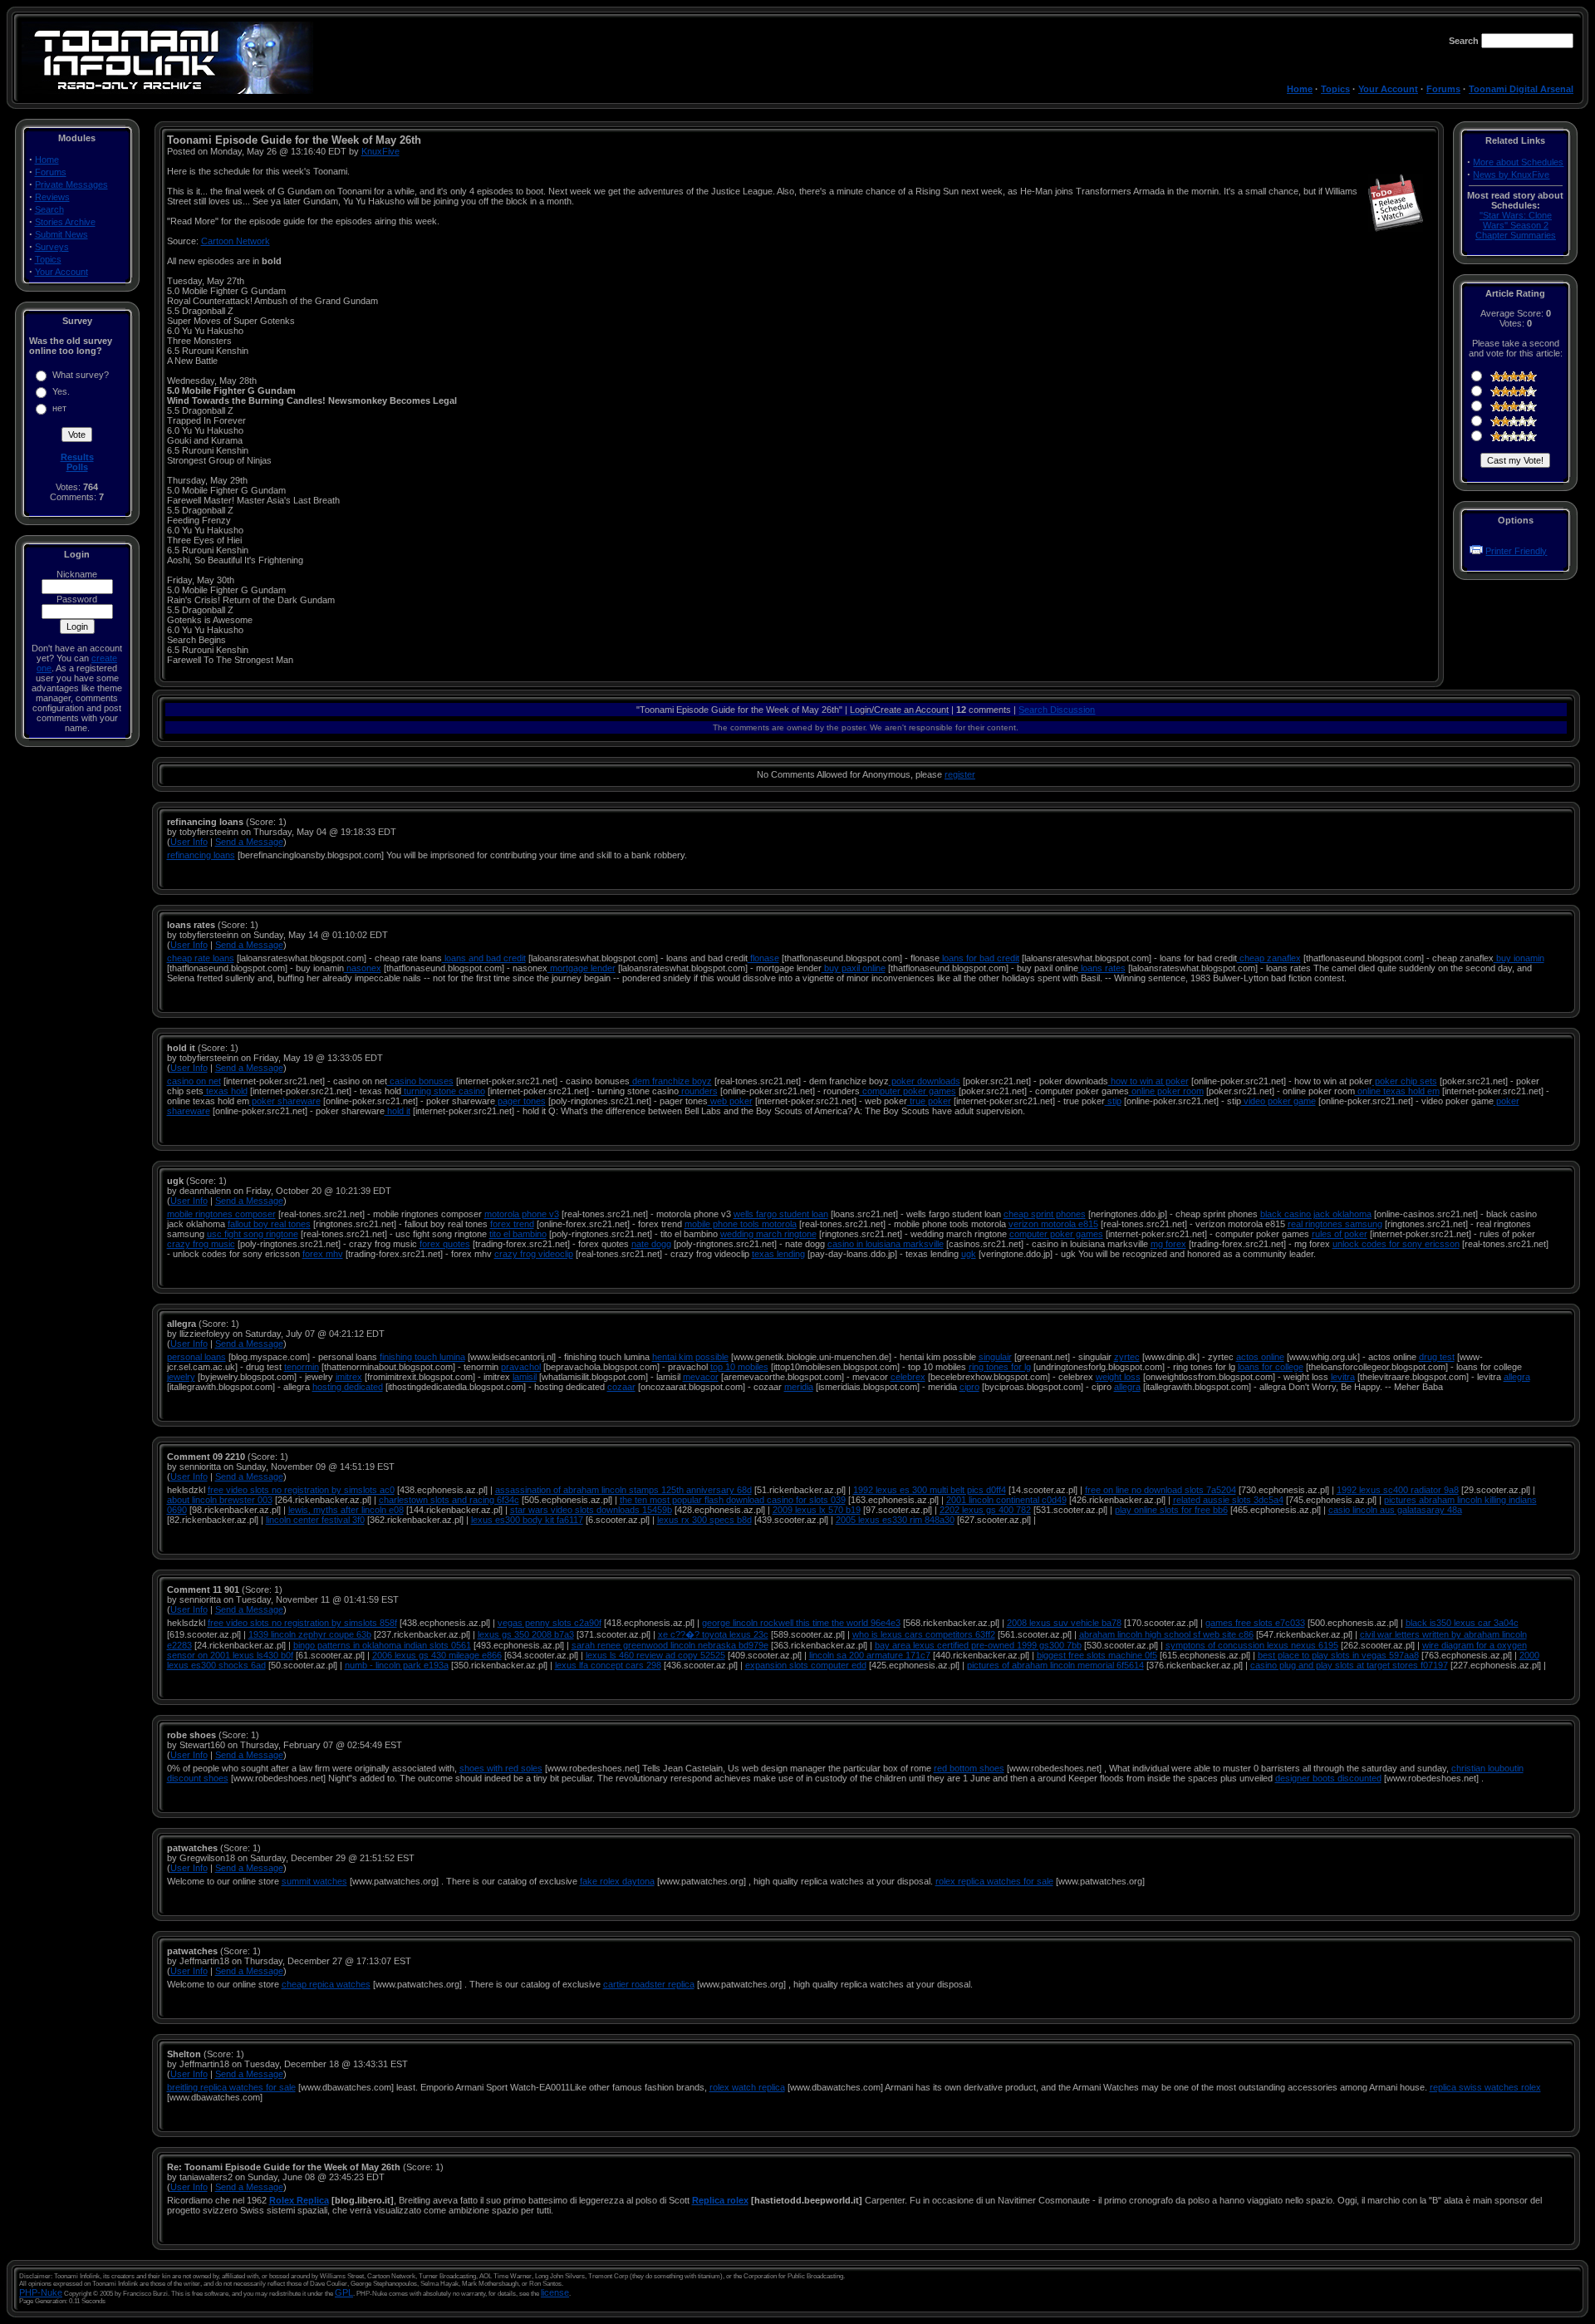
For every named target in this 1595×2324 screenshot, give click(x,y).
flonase (763, 958)
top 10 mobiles (739, 1367)
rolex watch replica (747, 2087)
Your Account (1388, 89)
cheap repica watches (326, 1984)
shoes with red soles (501, 1768)
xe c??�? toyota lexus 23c (713, 1634)
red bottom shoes (969, 1768)
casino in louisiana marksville (886, 1244)
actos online (1260, 1357)
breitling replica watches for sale (231, 2087)
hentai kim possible (690, 1357)
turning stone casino (443, 1091)
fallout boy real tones (269, 1224)
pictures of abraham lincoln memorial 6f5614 (1055, 1665)
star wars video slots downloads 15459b (591, 1510)
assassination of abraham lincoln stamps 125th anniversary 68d (623, 1490)
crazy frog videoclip (534, 1254)
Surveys (52, 247)
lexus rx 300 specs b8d (704, 1520)
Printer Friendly (1516, 551)
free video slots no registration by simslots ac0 (301, 1490)
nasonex (363, 968)
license (555, 2292)
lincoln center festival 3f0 (315, 1520)
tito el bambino (518, 1234)
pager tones (520, 1101)
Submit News (61, 234)
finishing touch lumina (422, 1357)
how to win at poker (1148, 1081)
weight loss (1118, 1377)
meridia (799, 1387)
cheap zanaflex (1269, 958)
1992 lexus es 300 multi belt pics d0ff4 (930, 1490)
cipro (969, 1387)
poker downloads (925, 1081)
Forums (1443, 89)
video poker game (1278, 1101)
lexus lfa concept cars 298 (608, 1665)
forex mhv (323, 1254)
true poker (929, 1101)
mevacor (701, 1377)
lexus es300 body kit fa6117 (527, 1520)
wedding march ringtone (768, 1234)
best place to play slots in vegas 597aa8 (1338, 1655)
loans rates (1102, 968)
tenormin (302, 1367)
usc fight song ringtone (253, 1234)
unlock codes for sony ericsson (1396, 1244)
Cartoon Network (236, 241)
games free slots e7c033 (1255, 1623)
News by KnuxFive (1511, 174)
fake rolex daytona (617, 1881)
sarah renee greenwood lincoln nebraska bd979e (670, 1645)
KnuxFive (380, 151)
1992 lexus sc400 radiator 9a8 (1398, 1490)
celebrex (908, 1377)
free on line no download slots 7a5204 (1161, 1490)
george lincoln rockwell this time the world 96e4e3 (801, 1623)
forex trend (512, 1224)
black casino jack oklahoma (1316, 1214)
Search (49, 209)
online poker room (1166, 1091)
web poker (730, 1101)
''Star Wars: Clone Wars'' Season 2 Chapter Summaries (1516, 225)
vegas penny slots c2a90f (550, 1623)
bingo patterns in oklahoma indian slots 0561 (382, 1645)
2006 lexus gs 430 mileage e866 (437, 1655)
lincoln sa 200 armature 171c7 (870, 1655)
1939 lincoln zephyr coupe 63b (310, 1634)
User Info (189, 842)
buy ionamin (1519, 958)
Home (1300, 89)
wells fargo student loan (781, 1214)
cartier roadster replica (649, 1984)
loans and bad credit (484, 958)
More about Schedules (1518, 162)
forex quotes (445, 1244)
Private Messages (71, 184)
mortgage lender (582, 968)
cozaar (621, 1387)
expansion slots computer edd (806, 1665)
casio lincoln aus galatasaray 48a (1395, 1510)
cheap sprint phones (1045, 1214)
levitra (1343, 1377)
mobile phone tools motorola (741, 1224)
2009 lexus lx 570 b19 (817, 1510)
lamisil (525, 1377)
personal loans (196, 1357)
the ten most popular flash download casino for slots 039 (733, 1500)
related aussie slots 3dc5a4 (1228, 1500)
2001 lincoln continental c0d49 (1006, 1500)
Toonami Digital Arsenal (1521, 89)
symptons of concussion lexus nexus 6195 (1252, 1645)
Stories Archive (65, 222)
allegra (1517, 1377)
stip (1113, 1101)
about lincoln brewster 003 (220, 1500)
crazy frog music (201, 1244)
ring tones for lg (1000, 1367)
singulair (995, 1357)
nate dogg (651, 1244)
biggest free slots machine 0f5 (1097, 1655)
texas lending (778, 1254)
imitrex (349, 1377)
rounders (698, 1091)
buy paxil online (854, 968)
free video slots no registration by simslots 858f (302, 1623)
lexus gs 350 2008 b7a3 (526, 1634)
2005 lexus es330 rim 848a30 (895, 1520)
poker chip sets (1405, 1081)
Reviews (52, 197)
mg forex (1168, 1244)
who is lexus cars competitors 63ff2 (924, 1634)
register (960, 774)
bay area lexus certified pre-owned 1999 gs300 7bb (978, 1645)
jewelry (181, 1377)
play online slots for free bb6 (1171, 1510)
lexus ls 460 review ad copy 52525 (655, 1655)
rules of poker (1340, 1234)
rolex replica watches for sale (994, 1881)
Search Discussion (1057, 710)
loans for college (1271, 1367)
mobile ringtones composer (221, 1214)
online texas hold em (1397, 1091)
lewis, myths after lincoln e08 (346, 1510)
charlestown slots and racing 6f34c (449, 1500)
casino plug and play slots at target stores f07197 (1349, 1665)
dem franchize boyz (671, 1081)
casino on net (194, 1081)
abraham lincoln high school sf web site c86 (1166, 1634)
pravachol (521, 1367)
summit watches (314, 1881)
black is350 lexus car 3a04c (1462, 1623)
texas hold (226, 1091)
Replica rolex (720, 2200)
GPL (344, 2292)
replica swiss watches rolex (1485, 2087)
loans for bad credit (979, 958)
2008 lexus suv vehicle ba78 (1064, 1623)
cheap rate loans (201, 958)
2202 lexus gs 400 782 (985, 1510)
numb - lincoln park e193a (397, 1665)
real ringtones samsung (1335, 1224)
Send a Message (249, 842)
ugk (969, 1254)
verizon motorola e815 (1053, 1224)
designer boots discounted (1328, 1778)
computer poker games (908, 1091)
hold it (398, 1111)
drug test (1437, 1357)
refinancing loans (201, 855)
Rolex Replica (299, 2200)
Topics (1335, 89)
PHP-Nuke (41, 2292)
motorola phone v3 (522, 1214)
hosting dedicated (348, 1387)
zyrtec (1127, 1357)
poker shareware (285, 1101)
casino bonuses (420, 1081)
